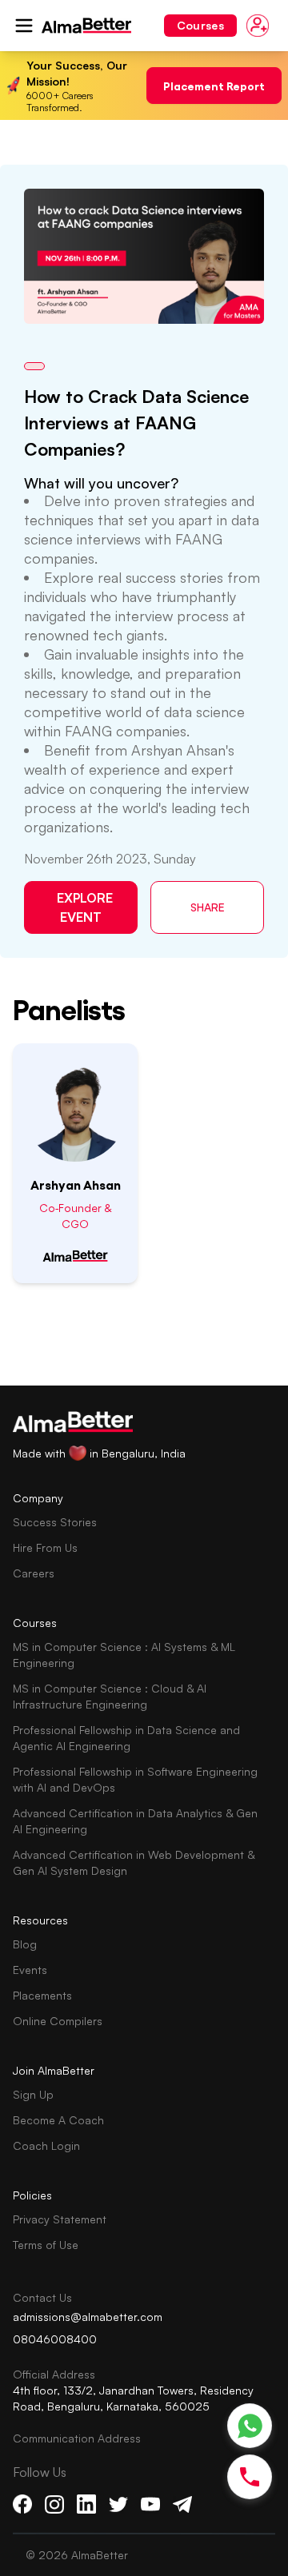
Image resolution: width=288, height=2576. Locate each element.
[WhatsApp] (250, 2426)
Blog (25, 1944)
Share (208, 907)
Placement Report (214, 85)
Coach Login (46, 2145)
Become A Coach (58, 2120)
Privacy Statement (60, 2219)
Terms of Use (46, 2245)
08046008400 (55, 2339)
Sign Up (33, 2094)
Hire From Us (45, 1547)
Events (30, 1970)
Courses (200, 25)
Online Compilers (58, 2021)
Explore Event (85, 907)
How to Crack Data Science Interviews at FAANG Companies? (136, 423)
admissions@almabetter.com (88, 2317)
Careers (34, 1573)
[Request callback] (250, 2477)
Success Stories (55, 1522)
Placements (42, 1995)
